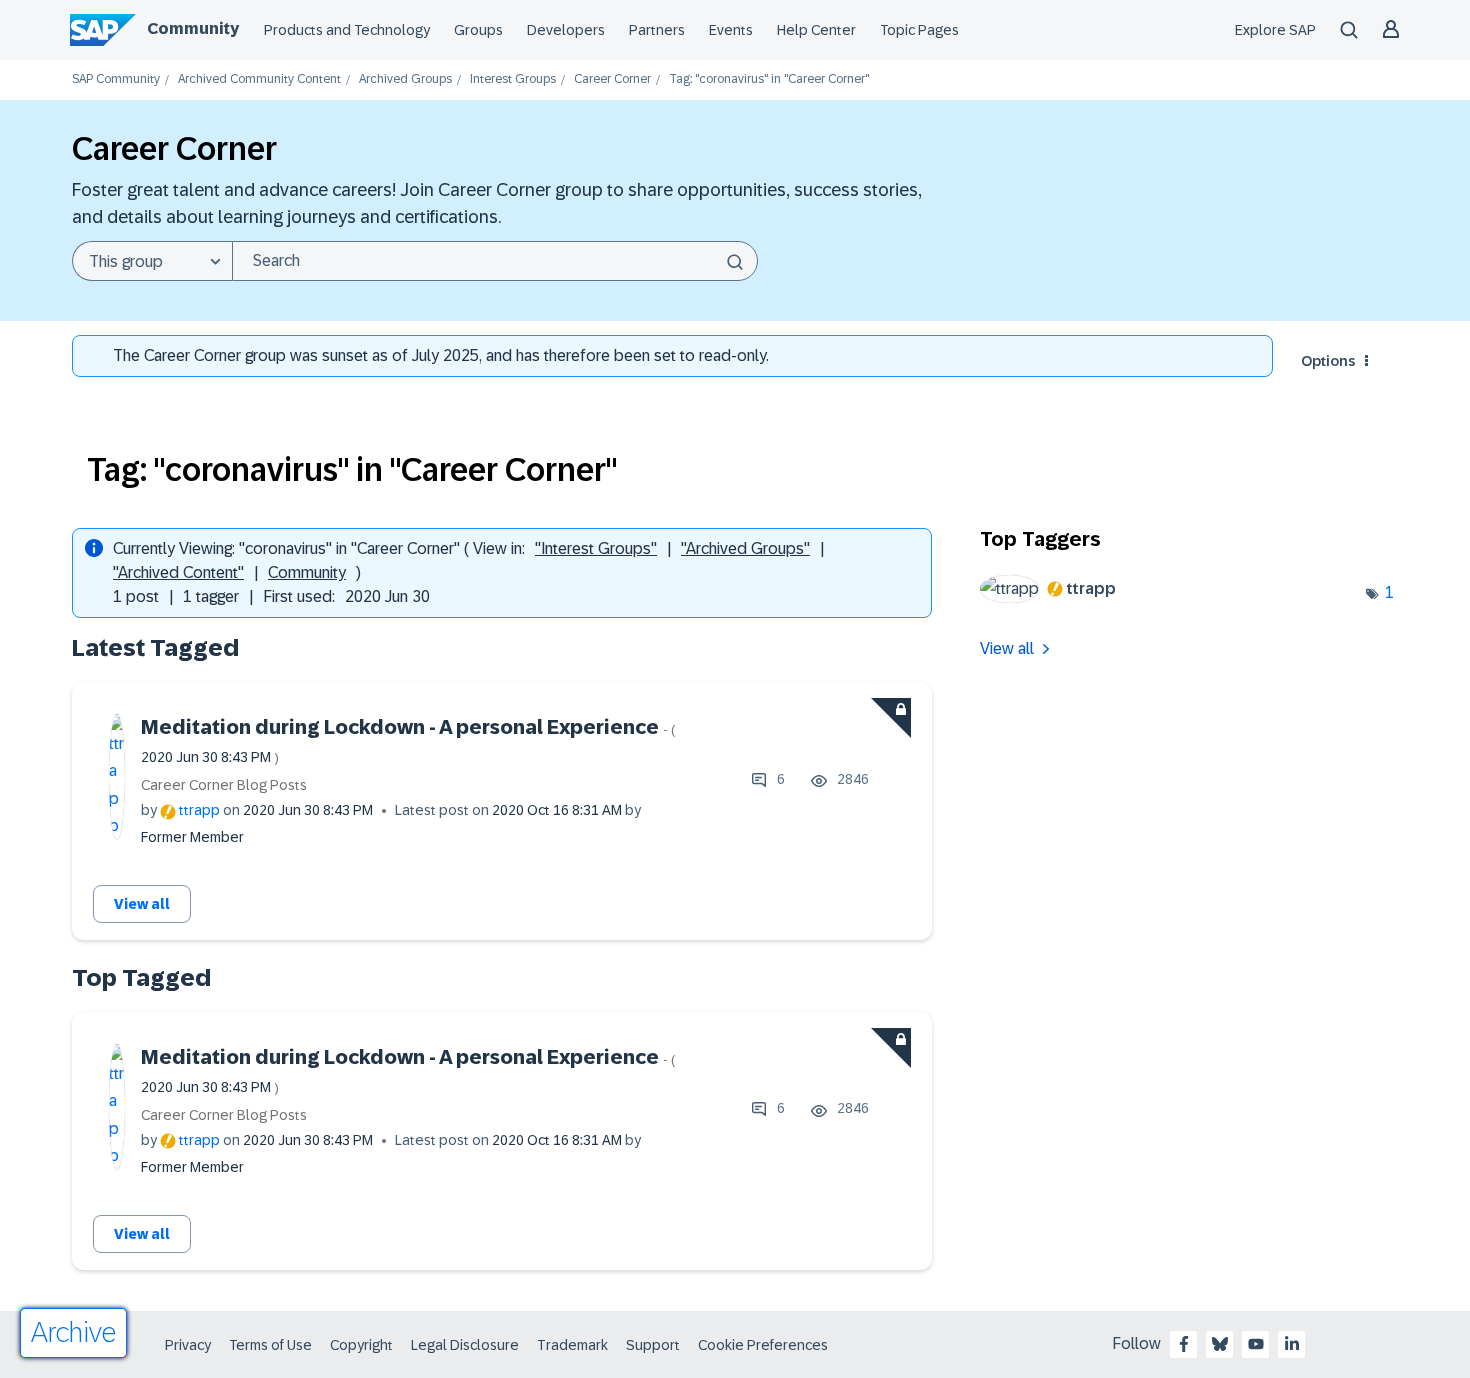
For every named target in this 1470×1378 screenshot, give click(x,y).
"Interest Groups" (596, 548)
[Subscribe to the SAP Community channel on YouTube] (1256, 1344)
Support (653, 1345)
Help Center (816, 30)
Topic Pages (919, 30)
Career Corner (612, 79)
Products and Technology (347, 30)
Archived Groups (405, 79)
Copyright (361, 1345)
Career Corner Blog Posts (224, 785)
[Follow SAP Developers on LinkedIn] (1292, 1344)
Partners (657, 30)
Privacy (188, 1345)
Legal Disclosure (465, 1345)
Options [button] (1328, 361)
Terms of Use (270, 1345)
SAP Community (116, 79)
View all (142, 904)
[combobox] (495, 261)
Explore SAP (1275, 30)
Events (731, 30)
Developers (566, 30)
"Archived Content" (178, 572)
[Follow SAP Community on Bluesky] (1220, 1344)
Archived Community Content (259, 79)
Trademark (572, 1345)
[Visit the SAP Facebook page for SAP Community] (1184, 1344)
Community (193, 28)
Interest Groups (513, 79)
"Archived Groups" (745, 548)
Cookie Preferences (763, 1345)
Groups (478, 30)
